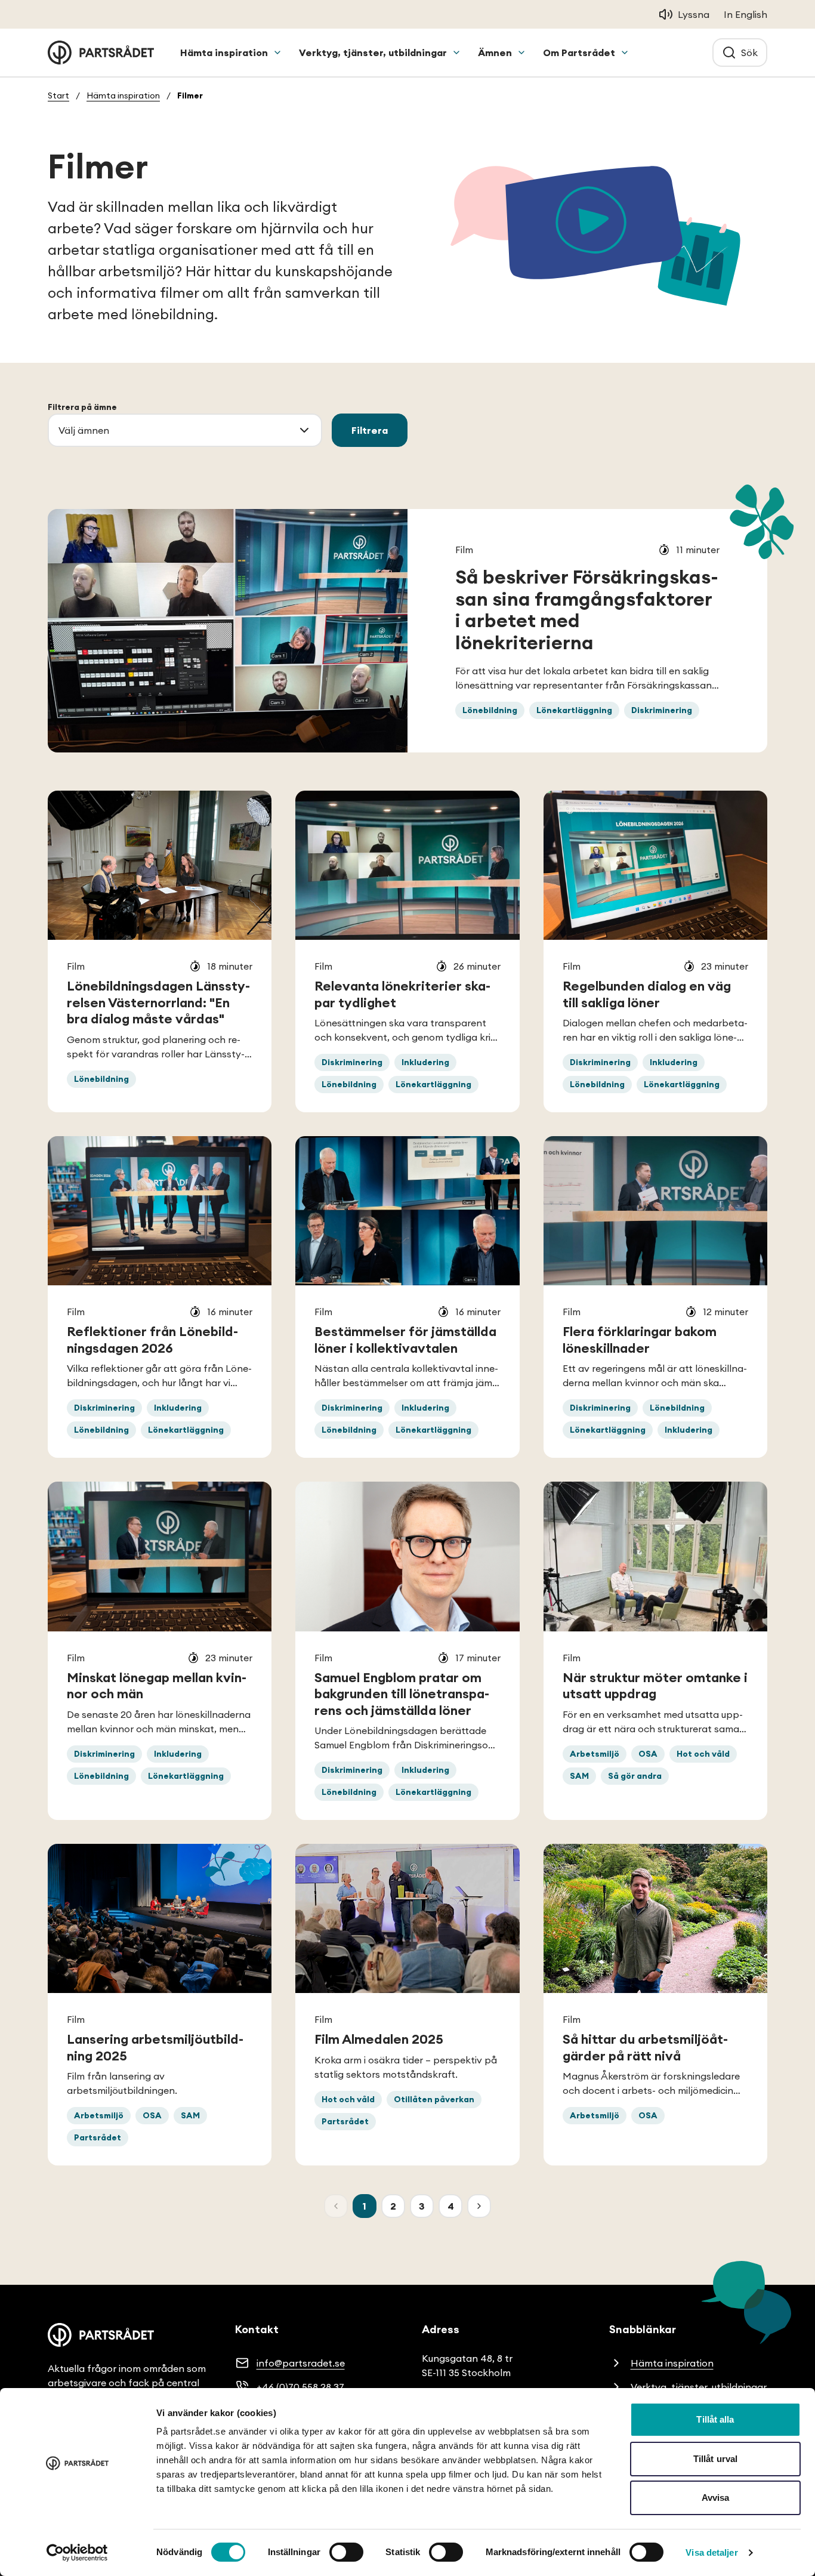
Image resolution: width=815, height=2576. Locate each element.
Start (58, 95)
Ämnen (495, 53)
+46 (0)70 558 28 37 (300, 2387)
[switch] (346, 2552)
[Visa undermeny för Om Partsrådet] (625, 53)
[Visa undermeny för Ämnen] (521, 53)
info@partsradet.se (301, 2363)
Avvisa (716, 2498)
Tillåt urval (715, 2459)
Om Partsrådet (579, 53)
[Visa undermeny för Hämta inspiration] (277, 53)
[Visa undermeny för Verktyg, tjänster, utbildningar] (456, 53)
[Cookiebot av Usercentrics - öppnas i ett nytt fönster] (77, 2553)
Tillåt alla (715, 2419)
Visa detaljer (711, 2552)
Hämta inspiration (224, 53)
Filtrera (370, 430)
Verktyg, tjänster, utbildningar (373, 53)
